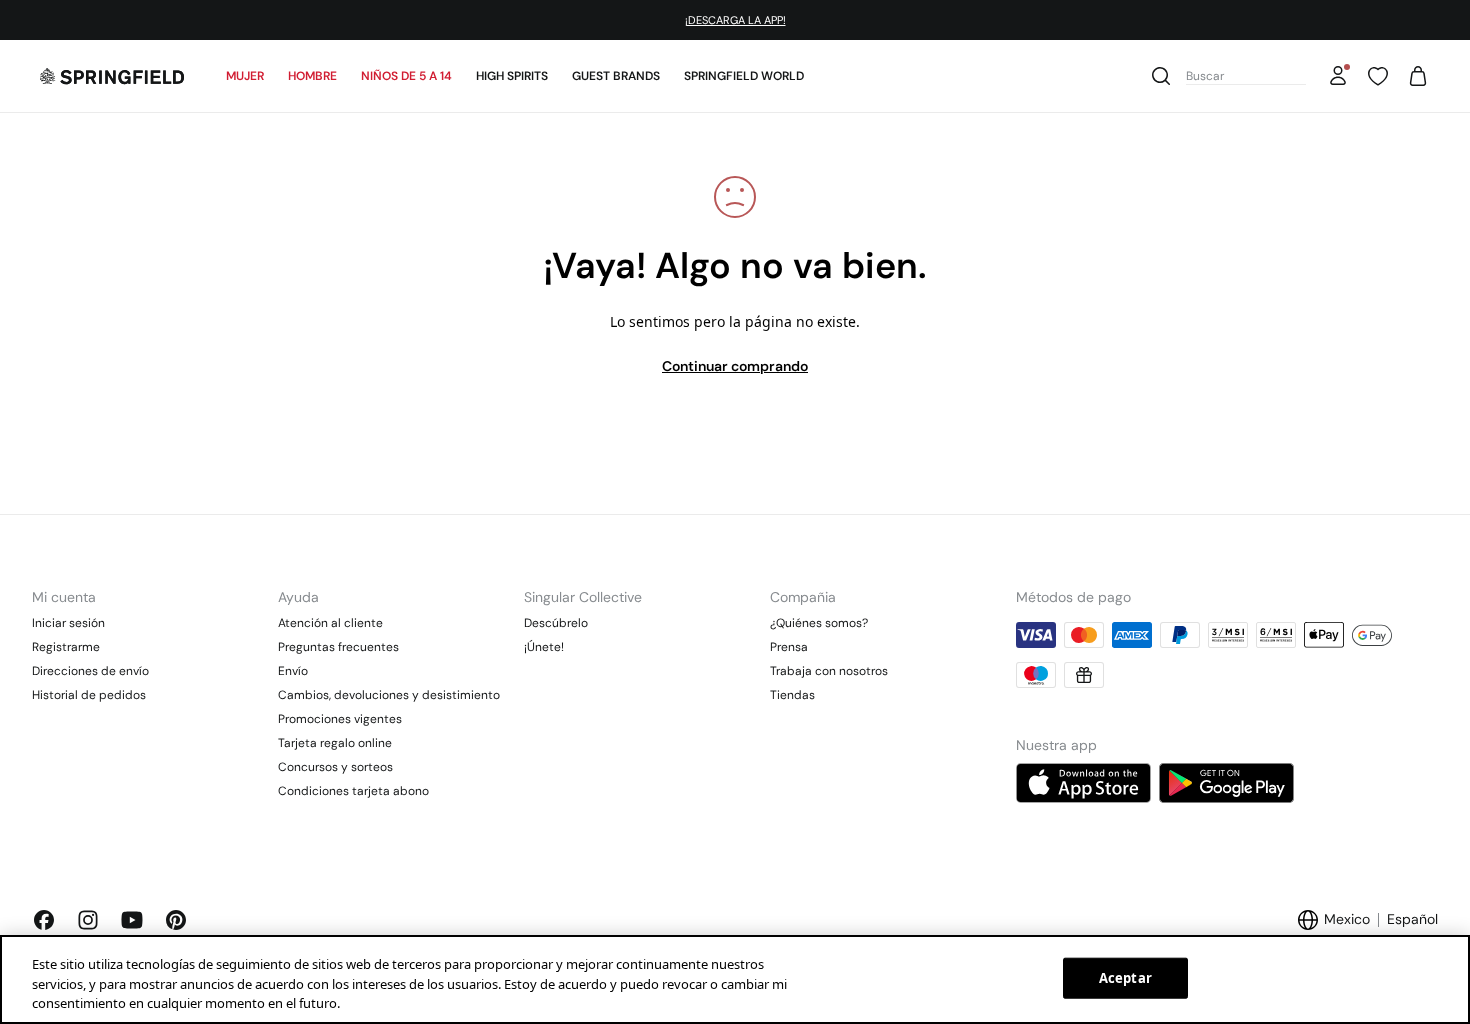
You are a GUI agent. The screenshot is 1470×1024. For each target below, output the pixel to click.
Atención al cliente (330, 623)
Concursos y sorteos (335, 767)
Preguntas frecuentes (338, 647)
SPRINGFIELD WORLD (744, 76)
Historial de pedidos (89, 695)
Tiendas (792, 695)
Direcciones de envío (90, 671)
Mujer (245, 76)
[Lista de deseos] (1378, 76)
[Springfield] (112, 76)
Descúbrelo (556, 623)
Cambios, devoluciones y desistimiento (389, 695)
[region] (735, 979)
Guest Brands (616, 76)
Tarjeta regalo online (335, 743)
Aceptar (1125, 977)
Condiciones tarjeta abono (353, 791)
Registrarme (66, 647)
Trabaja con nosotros (829, 671)
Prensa (789, 647)
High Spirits (512, 76)
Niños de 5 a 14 (406, 76)
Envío (293, 671)
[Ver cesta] (1418, 76)
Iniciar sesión (68, 623)
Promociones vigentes (340, 719)
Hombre (312, 76)
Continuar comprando (735, 366)
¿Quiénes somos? (819, 623)
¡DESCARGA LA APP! (735, 20)
